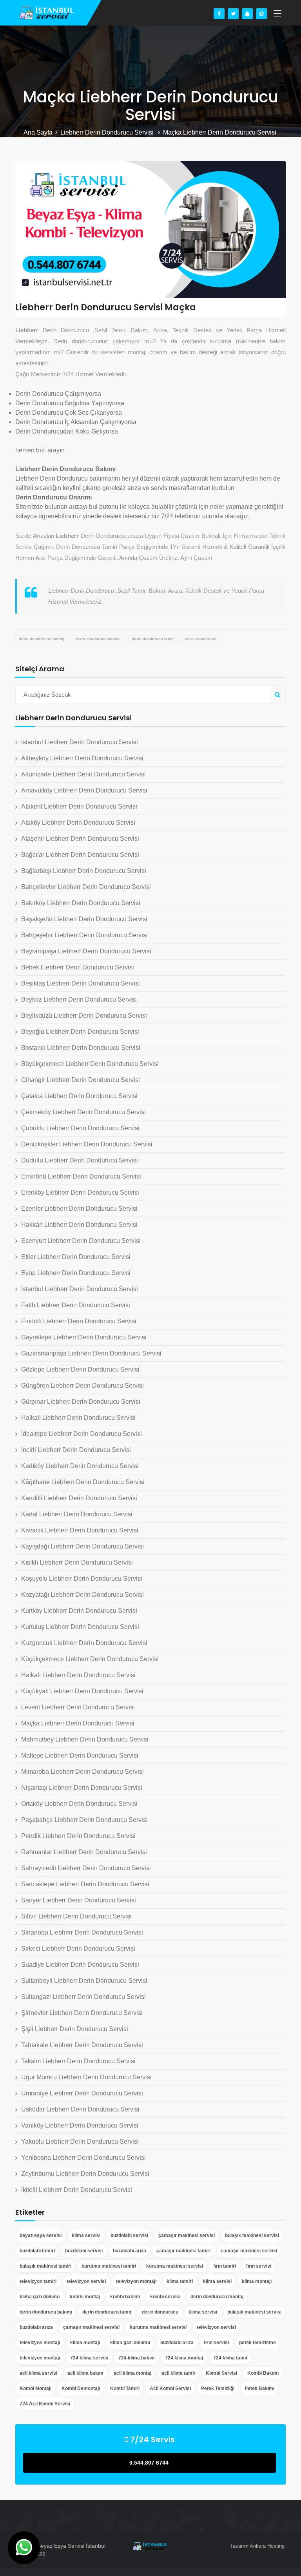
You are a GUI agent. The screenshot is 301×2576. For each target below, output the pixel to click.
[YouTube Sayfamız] (247, 14)
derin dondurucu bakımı (98, 639)
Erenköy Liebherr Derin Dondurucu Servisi (80, 1192)
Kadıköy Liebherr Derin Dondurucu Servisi (80, 1466)
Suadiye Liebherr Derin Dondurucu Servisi (80, 1965)
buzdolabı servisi (129, 2235)
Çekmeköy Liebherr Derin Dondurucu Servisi (83, 1112)
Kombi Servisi (221, 2373)
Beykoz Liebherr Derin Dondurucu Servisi (79, 999)
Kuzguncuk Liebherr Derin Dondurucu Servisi (84, 1643)
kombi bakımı (125, 2297)
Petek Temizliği (218, 2388)
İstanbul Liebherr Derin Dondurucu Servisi (80, 742)
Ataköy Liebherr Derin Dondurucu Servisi (78, 823)
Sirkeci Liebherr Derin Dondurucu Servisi (78, 1948)
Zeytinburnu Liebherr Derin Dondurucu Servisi (85, 2174)
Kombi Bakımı (263, 2373)
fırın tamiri (225, 2266)
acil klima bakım (85, 2373)
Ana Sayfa (38, 132)
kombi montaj (85, 2297)
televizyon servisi (86, 2281)
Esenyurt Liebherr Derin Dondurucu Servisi (81, 1241)
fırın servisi (259, 2266)
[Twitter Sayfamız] (233, 14)
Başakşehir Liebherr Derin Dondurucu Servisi (84, 919)
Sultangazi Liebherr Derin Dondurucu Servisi (83, 1997)
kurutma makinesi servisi (175, 2266)
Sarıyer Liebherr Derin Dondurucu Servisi (79, 1900)
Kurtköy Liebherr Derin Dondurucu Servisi (79, 1611)
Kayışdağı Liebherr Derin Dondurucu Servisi (83, 1546)
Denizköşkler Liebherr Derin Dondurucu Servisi (87, 1144)
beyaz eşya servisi (41, 2235)
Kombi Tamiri (125, 2388)
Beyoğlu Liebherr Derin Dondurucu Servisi (80, 1032)
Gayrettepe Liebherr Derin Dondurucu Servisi (84, 1337)
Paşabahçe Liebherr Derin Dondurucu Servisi (84, 1820)
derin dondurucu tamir (153, 639)
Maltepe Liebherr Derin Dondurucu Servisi (80, 1755)
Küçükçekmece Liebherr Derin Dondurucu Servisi (90, 1659)
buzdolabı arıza (130, 2251)
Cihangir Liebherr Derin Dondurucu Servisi (81, 1080)
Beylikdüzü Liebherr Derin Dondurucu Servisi (84, 1016)
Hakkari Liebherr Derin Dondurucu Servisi (79, 1225)
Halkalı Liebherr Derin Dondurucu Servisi (78, 1418)
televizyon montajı (136, 2281)
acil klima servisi (38, 2373)
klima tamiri (180, 2281)
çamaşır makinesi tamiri (183, 2251)
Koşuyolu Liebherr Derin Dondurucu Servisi (82, 1579)
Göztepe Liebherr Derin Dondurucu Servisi (80, 1369)
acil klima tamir (179, 2373)
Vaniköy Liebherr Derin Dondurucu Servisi (80, 2125)
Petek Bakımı (259, 2388)
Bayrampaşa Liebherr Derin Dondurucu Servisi (86, 951)
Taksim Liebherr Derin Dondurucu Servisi (78, 2061)
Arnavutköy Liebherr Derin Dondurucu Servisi (84, 790)
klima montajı (257, 2281)
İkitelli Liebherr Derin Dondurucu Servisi (77, 2190)
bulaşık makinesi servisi (252, 2235)
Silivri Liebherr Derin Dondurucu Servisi (76, 1916)
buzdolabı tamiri (37, 2251)
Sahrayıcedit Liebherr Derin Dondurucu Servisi (86, 1868)
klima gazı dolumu (40, 2297)
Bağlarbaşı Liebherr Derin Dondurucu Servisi (84, 871)
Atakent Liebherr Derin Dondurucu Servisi (79, 806)
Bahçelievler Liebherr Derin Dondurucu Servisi (86, 887)
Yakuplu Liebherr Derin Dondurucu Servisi (80, 2142)
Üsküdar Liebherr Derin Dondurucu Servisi (80, 2109)
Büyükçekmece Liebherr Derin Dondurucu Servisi (90, 1064)
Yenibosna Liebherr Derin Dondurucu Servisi (83, 2158)
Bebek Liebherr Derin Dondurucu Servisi (78, 967)
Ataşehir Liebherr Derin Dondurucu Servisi (80, 839)
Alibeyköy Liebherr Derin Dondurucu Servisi (82, 758)
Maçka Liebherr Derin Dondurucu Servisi (78, 1723)
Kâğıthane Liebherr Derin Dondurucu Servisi (83, 1482)
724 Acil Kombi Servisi (45, 2404)
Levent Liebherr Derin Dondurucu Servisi (78, 1707)
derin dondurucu (201, 639)
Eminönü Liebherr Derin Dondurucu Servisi (81, 1176)
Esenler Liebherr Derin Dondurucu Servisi (79, 1209)
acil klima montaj (132, 2373)
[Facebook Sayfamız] (219, 14)
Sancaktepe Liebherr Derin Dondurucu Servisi (85, 1884)
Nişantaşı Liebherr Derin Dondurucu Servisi (82, 1788)
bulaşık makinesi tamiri (45, 2266)
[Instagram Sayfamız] (261, 14)
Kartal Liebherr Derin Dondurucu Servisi (77, 1514)
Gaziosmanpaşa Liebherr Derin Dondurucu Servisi (91, 1353)
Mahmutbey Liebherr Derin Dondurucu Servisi (85, 1739)
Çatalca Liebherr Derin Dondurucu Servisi (79, 1096)
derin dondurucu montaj (42, 639)
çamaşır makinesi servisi (187, 2235)
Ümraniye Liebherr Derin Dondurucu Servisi (82, 2093)
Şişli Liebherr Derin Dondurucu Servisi (75, 2029)
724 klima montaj (184, 2358)
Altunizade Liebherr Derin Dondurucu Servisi (83, 774)
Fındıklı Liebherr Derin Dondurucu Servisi (79, 1321)
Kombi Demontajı (81, 2388)
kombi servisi (165, 2297)
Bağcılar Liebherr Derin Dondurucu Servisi (80, 855)
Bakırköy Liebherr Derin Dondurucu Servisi (81, 903)
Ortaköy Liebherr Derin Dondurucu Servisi (79, 1804)
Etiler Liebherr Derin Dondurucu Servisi (76, 1257)
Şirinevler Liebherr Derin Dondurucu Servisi (82, 2013)
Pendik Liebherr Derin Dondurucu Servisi (78, 1836)
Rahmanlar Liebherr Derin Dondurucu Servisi (84, 1852)
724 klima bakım (137, 2358)
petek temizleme (257, 2343)
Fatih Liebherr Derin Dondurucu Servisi (76, 1305)
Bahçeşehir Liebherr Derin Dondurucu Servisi (84, 935)
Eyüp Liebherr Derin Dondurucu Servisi (76, 1273)
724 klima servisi (89, 2358)
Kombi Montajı (35, 2388)
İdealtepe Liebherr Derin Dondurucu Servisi (82, 1434)
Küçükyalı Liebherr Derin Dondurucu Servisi (82, 1691)
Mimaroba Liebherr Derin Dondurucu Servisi (83, 1772)
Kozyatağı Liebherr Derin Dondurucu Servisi (83, 1595)
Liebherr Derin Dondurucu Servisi (108, 132)
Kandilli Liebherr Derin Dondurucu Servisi (79, 1498)
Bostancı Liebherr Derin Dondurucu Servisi (81, 1048)
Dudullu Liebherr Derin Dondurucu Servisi (80, 1160)
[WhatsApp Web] (24, 2548)
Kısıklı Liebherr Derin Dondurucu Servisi (77, 1562)
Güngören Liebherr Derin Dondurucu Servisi (83, 1385)
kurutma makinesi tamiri (109, 2266)
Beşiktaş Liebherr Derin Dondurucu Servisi (81, 983)
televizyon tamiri (38, 2281)
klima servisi (86, 2235)
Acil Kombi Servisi (170, 2388)
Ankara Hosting (267, 2546)
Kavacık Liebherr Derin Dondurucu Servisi (80, 1530)
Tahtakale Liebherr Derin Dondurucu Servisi (82, 2045)
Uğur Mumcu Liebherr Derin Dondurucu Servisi (86, 2077)
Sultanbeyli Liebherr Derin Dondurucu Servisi (84, 1981)
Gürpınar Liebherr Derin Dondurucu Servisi (81, 1402)
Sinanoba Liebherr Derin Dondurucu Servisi (82, 1932)
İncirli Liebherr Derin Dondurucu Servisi (76, 1450)
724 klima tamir (230, 2358)
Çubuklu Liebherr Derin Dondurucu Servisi (80, 1128)
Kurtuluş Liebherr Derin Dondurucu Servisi (80, 1627)
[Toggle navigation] (277, 14)
